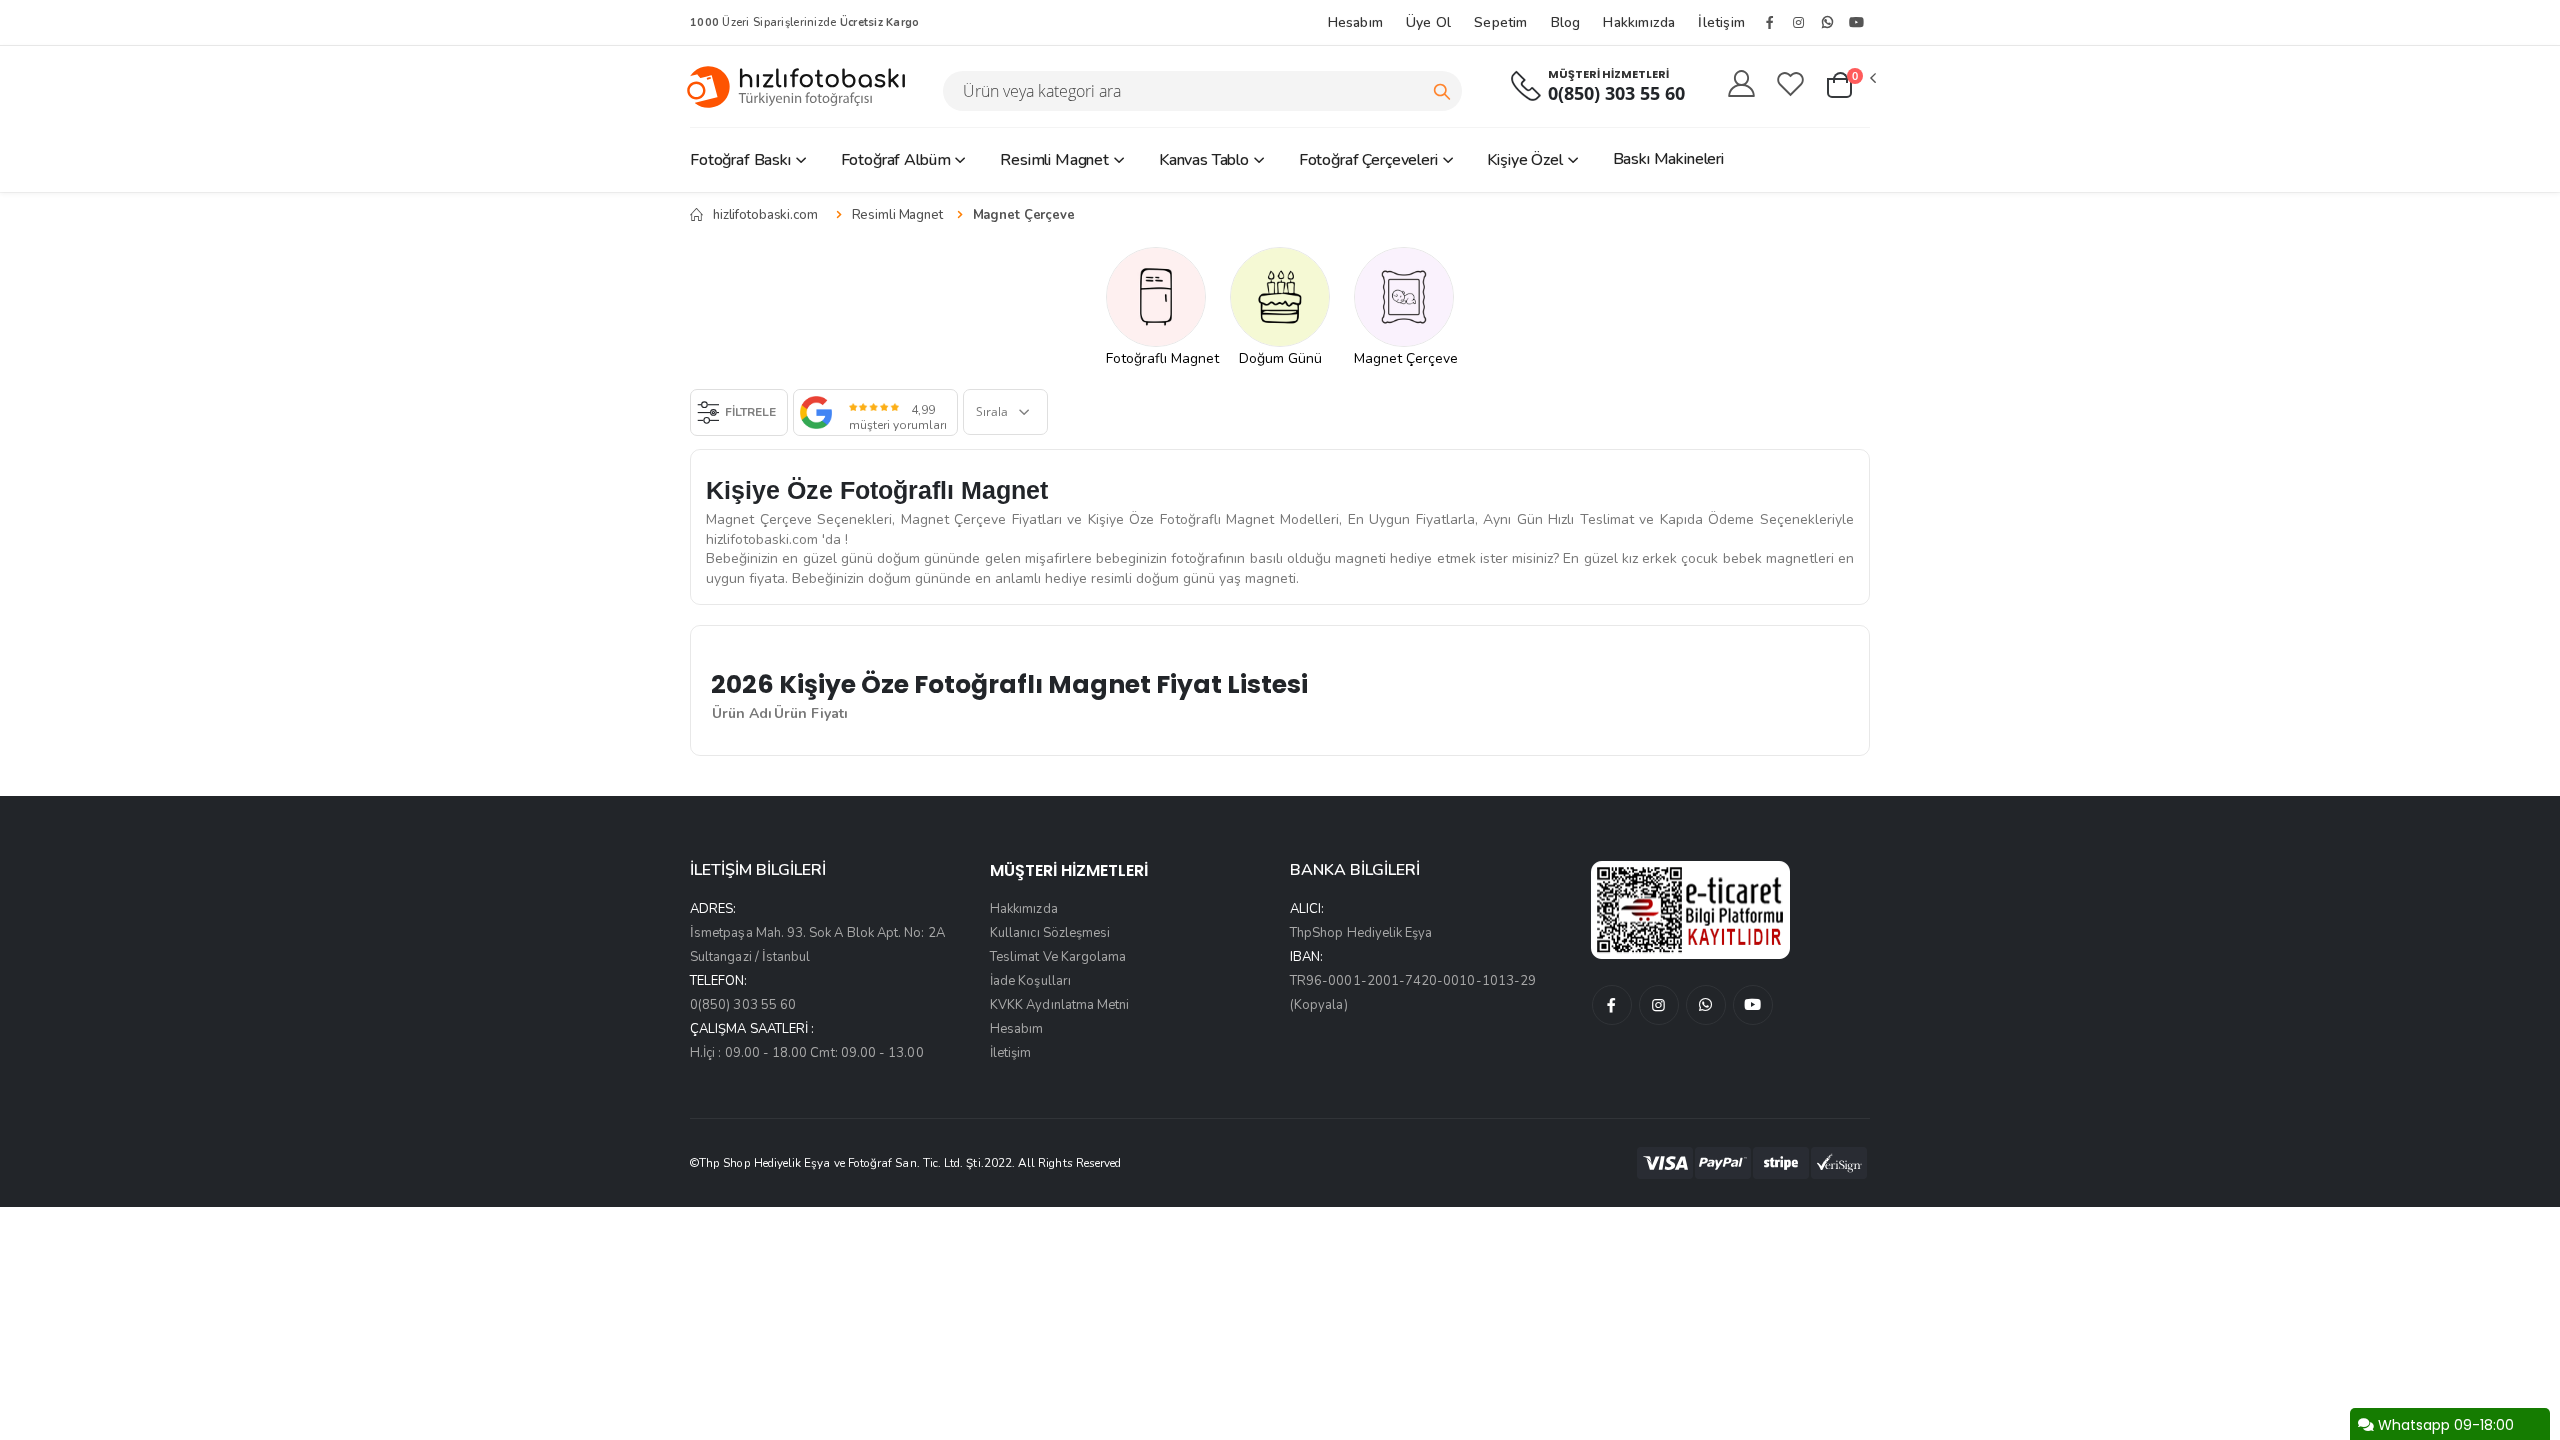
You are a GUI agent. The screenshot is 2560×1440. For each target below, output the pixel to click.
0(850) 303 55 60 (1616, 93)
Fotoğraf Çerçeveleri (1368, 160)
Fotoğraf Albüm (896, 160)
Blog (1566, 22)
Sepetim (1500, 22)
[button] (1850, 86)
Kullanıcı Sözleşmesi (1050, 933)
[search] (1442, 91)
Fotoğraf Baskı (740, 160)
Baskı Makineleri (1668, 159)
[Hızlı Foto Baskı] (804, 86)
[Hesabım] (1741, 85)
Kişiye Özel (1524, 160)
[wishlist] (1790, 85)
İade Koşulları (1030, 981)
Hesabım (1355, 22)
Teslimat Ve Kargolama (1058, 957)
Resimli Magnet (1054, 160)
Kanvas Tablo (1204, 160)
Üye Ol (1428, 22)
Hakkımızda (1639, 22)
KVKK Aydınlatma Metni (1059, 1005)
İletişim (1721, 22)
